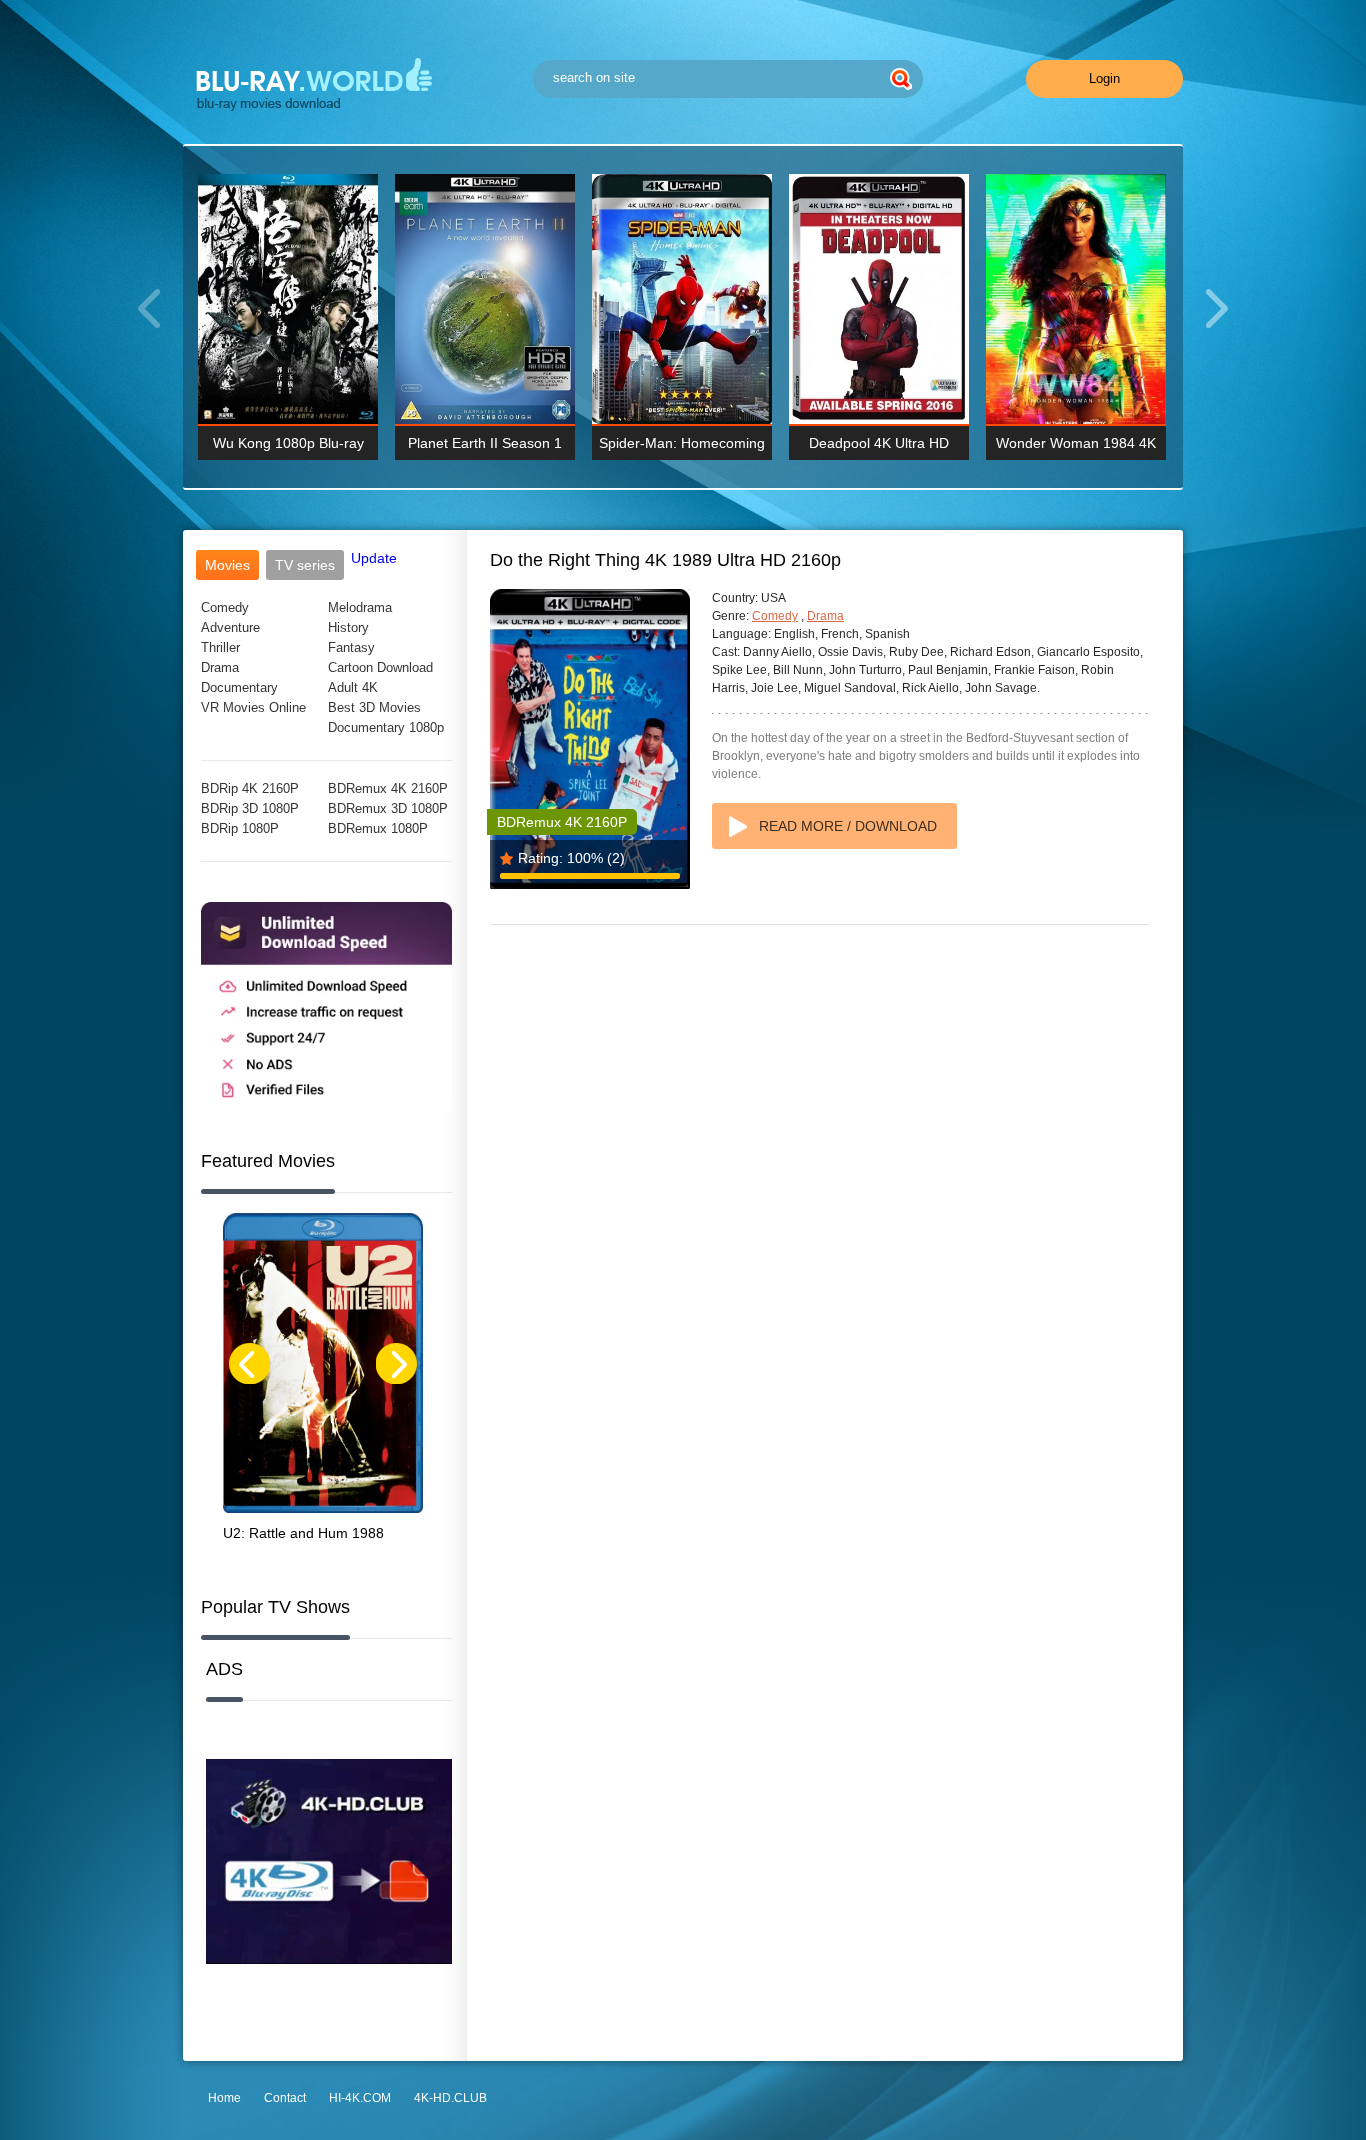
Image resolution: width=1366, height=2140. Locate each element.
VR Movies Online (253, 707)
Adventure (230, 627)
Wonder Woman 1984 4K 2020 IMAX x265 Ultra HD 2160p (1076, 447)
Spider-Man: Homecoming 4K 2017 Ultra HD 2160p (682, 447)
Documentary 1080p (386, 727)
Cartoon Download (380, 667)
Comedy (225, 607)
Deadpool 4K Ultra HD (879, 443)
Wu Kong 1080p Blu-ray (288, 443)
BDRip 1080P (240, 828)
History (348, 627)
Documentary (239, 687)
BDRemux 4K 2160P (388, 788)
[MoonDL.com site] (326, 1106)
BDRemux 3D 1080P (388, 808)
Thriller (220, 647)
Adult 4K (353, 687)
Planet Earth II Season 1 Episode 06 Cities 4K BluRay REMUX (485, 447)
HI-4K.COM (360, 2098)
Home (224, 2098)
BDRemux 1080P (378, 828)
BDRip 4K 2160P (250, 788)
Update (374, 558)
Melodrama (360, 607)
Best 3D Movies (374, 707)
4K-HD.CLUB (450, 2098)
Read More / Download (848, 826)
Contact (285, 2098)
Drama (220, 667)
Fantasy (351, 647)
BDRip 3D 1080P (250, 808)
